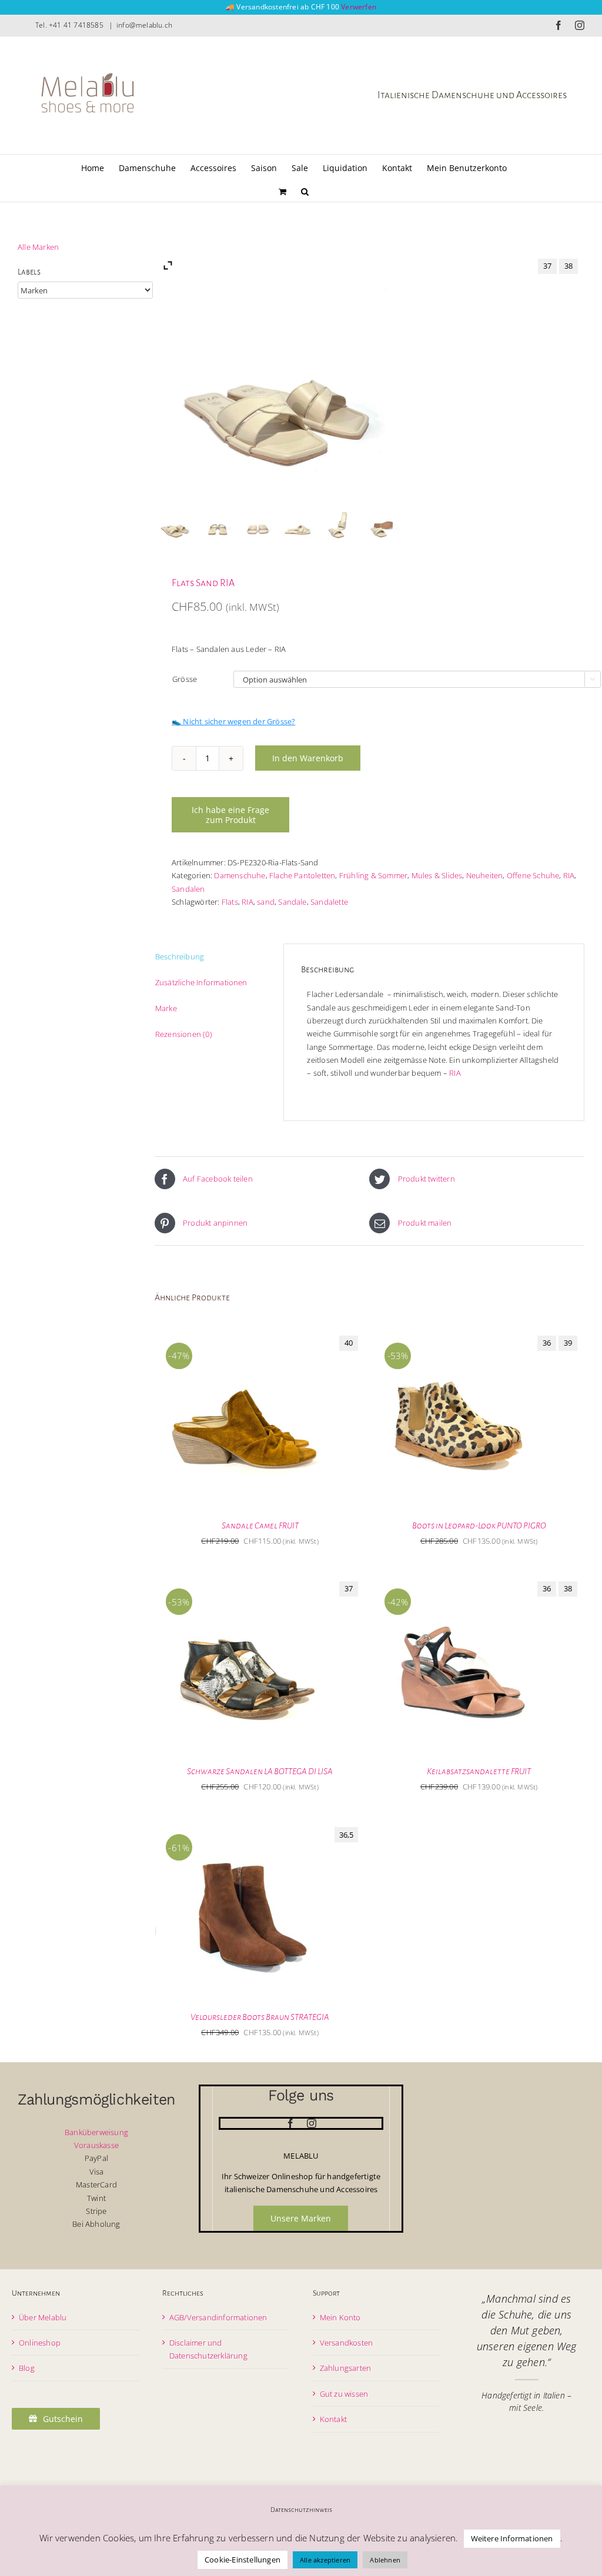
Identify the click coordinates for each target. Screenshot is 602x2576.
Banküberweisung (96, 2132)
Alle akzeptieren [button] (325, 2560)
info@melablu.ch (144, 25)
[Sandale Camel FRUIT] (243, 1336)
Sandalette (329, 902)
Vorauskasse (96, 2145)
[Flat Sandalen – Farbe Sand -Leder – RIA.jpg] (257, 524)
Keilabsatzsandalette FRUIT (479, 1771)
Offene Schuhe (533, 875)
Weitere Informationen (512, 2538)
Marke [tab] (166, 1008)
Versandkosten (347, 2343)
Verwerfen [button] (359, 7)
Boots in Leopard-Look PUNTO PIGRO (479, 1525)
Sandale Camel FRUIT (260, 1525)
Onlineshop (40, 2343)
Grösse (185, 679)
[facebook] (290, 2123)
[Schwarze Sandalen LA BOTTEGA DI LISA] (243, 1581)
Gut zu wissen (344, 2394)
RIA (569, 875)
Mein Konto (340, 2317)
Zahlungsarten (346, 2368)
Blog (27, 2368)
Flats (230, 902)
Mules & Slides (437, 875)
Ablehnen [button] (385, 2560)
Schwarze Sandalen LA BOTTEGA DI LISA (260, 1771)
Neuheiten (485, 875)
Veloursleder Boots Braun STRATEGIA (260, 2017)
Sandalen (188, 889)
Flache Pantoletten (302, 875)
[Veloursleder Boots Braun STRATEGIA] (243, 1827)
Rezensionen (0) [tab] (184, 1034)
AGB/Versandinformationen (218, 2317)
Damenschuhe (240, 875)
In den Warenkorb (308, 758)
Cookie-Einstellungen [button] (243, 2560)
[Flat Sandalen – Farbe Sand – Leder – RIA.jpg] (216, 524)
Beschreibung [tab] (180, 956)
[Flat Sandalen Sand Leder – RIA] (175, 524)
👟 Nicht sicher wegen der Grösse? (233, 721)
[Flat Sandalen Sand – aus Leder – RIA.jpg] (340, 524)
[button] (305, 190)
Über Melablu (43, 2317)
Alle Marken (38, 247)
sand (266, 902)
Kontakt (333, 2419)
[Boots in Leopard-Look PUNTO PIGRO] (462, 1336)
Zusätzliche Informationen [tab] (201, 982)
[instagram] (312, 2123)
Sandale (292, 902)
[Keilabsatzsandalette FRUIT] (462, 1581)
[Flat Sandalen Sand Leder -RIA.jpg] (381, 524)
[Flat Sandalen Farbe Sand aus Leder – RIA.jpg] (298, 524)
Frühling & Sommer (373, 875)
